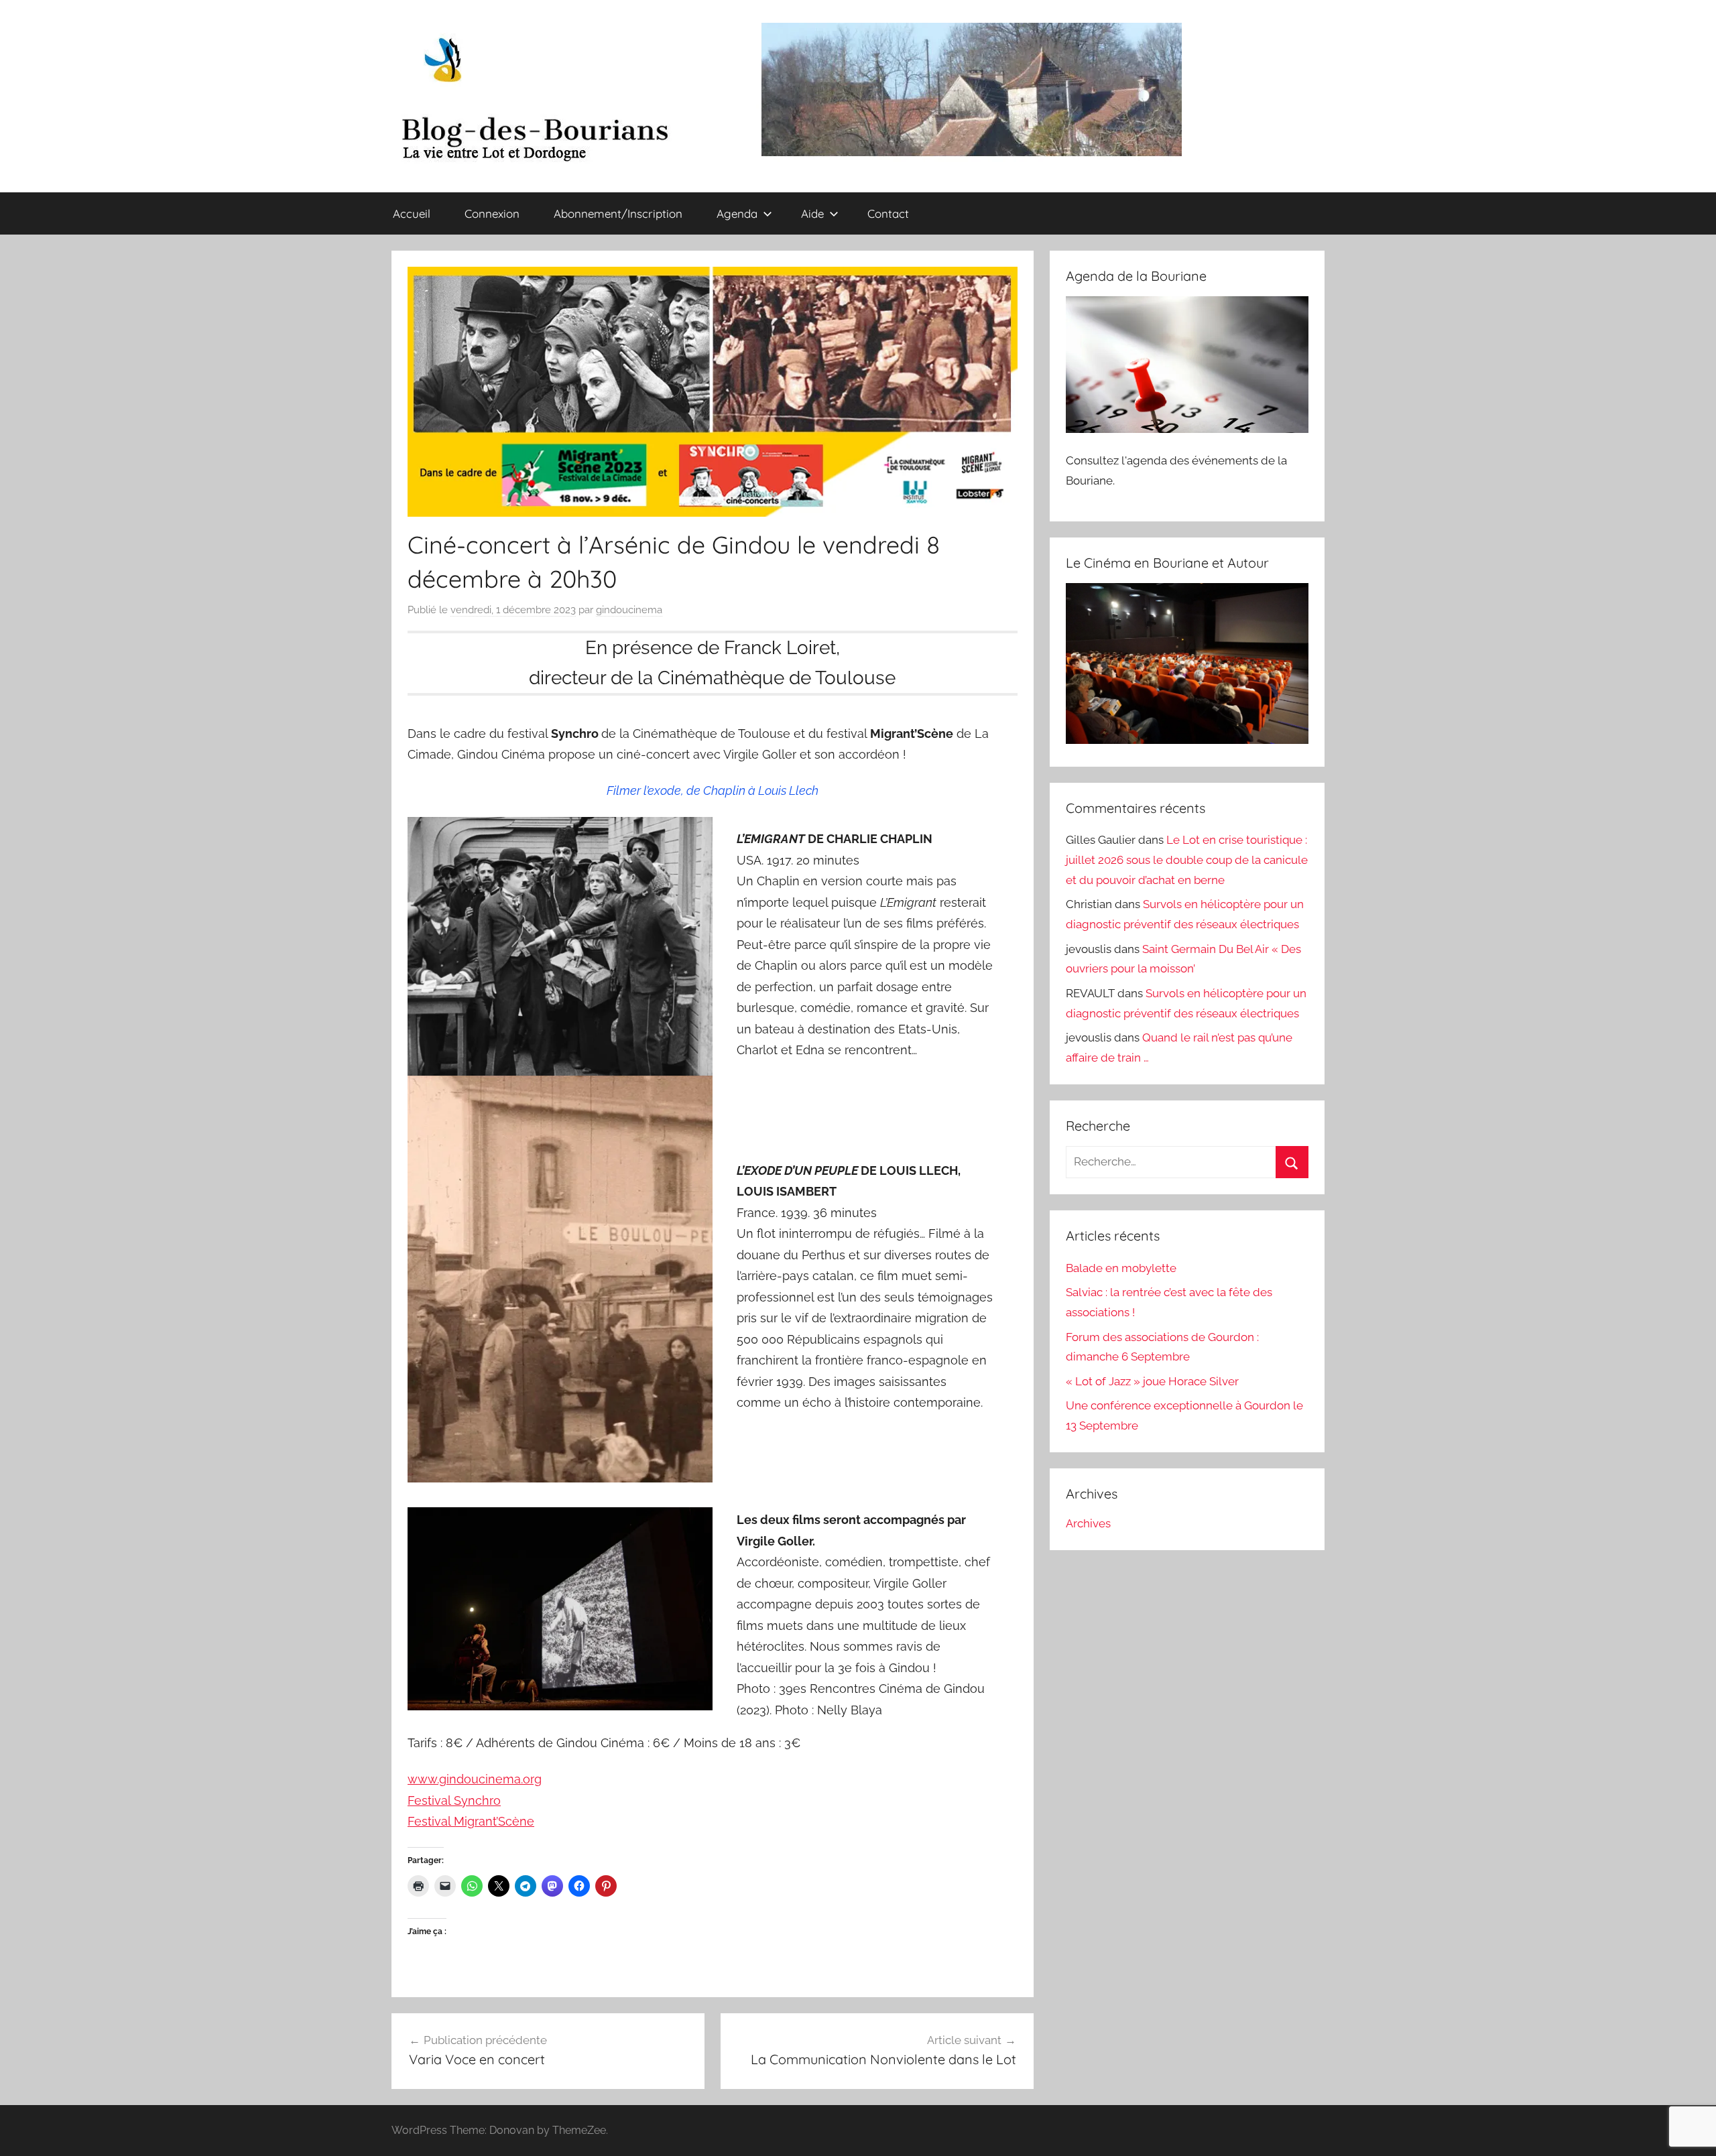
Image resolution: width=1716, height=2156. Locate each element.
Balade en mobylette (1121, 1268)
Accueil (412, 213)
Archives (1088, 1523)
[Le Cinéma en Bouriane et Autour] (1187, 740)
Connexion (492, 213)
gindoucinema (629, 610)
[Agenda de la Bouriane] (1187, 429)
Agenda (737, 213)
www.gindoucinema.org (475, 1779)
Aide (812, 213)
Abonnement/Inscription (618, 213)
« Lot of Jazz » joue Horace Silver (1152, 1381)
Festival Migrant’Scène (471, 1821)
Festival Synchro (454, 1800)
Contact (888, 213)
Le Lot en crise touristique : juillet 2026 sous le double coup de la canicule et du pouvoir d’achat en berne (1187, 860)
